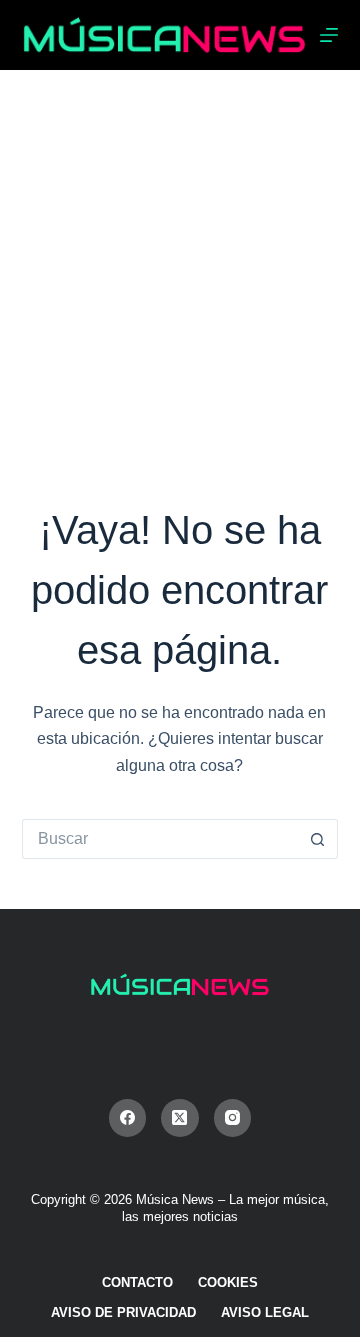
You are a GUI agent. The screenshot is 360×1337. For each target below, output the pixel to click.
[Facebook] (128, 1118)
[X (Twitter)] (180, 1118)
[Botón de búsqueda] (318, 839)
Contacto (137, 1282)
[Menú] (329, 35)
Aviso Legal (265, 1312)
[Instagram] (233, 1118)
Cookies (228, 1282)
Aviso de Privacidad (123, 1312)
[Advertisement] (180, 260)
